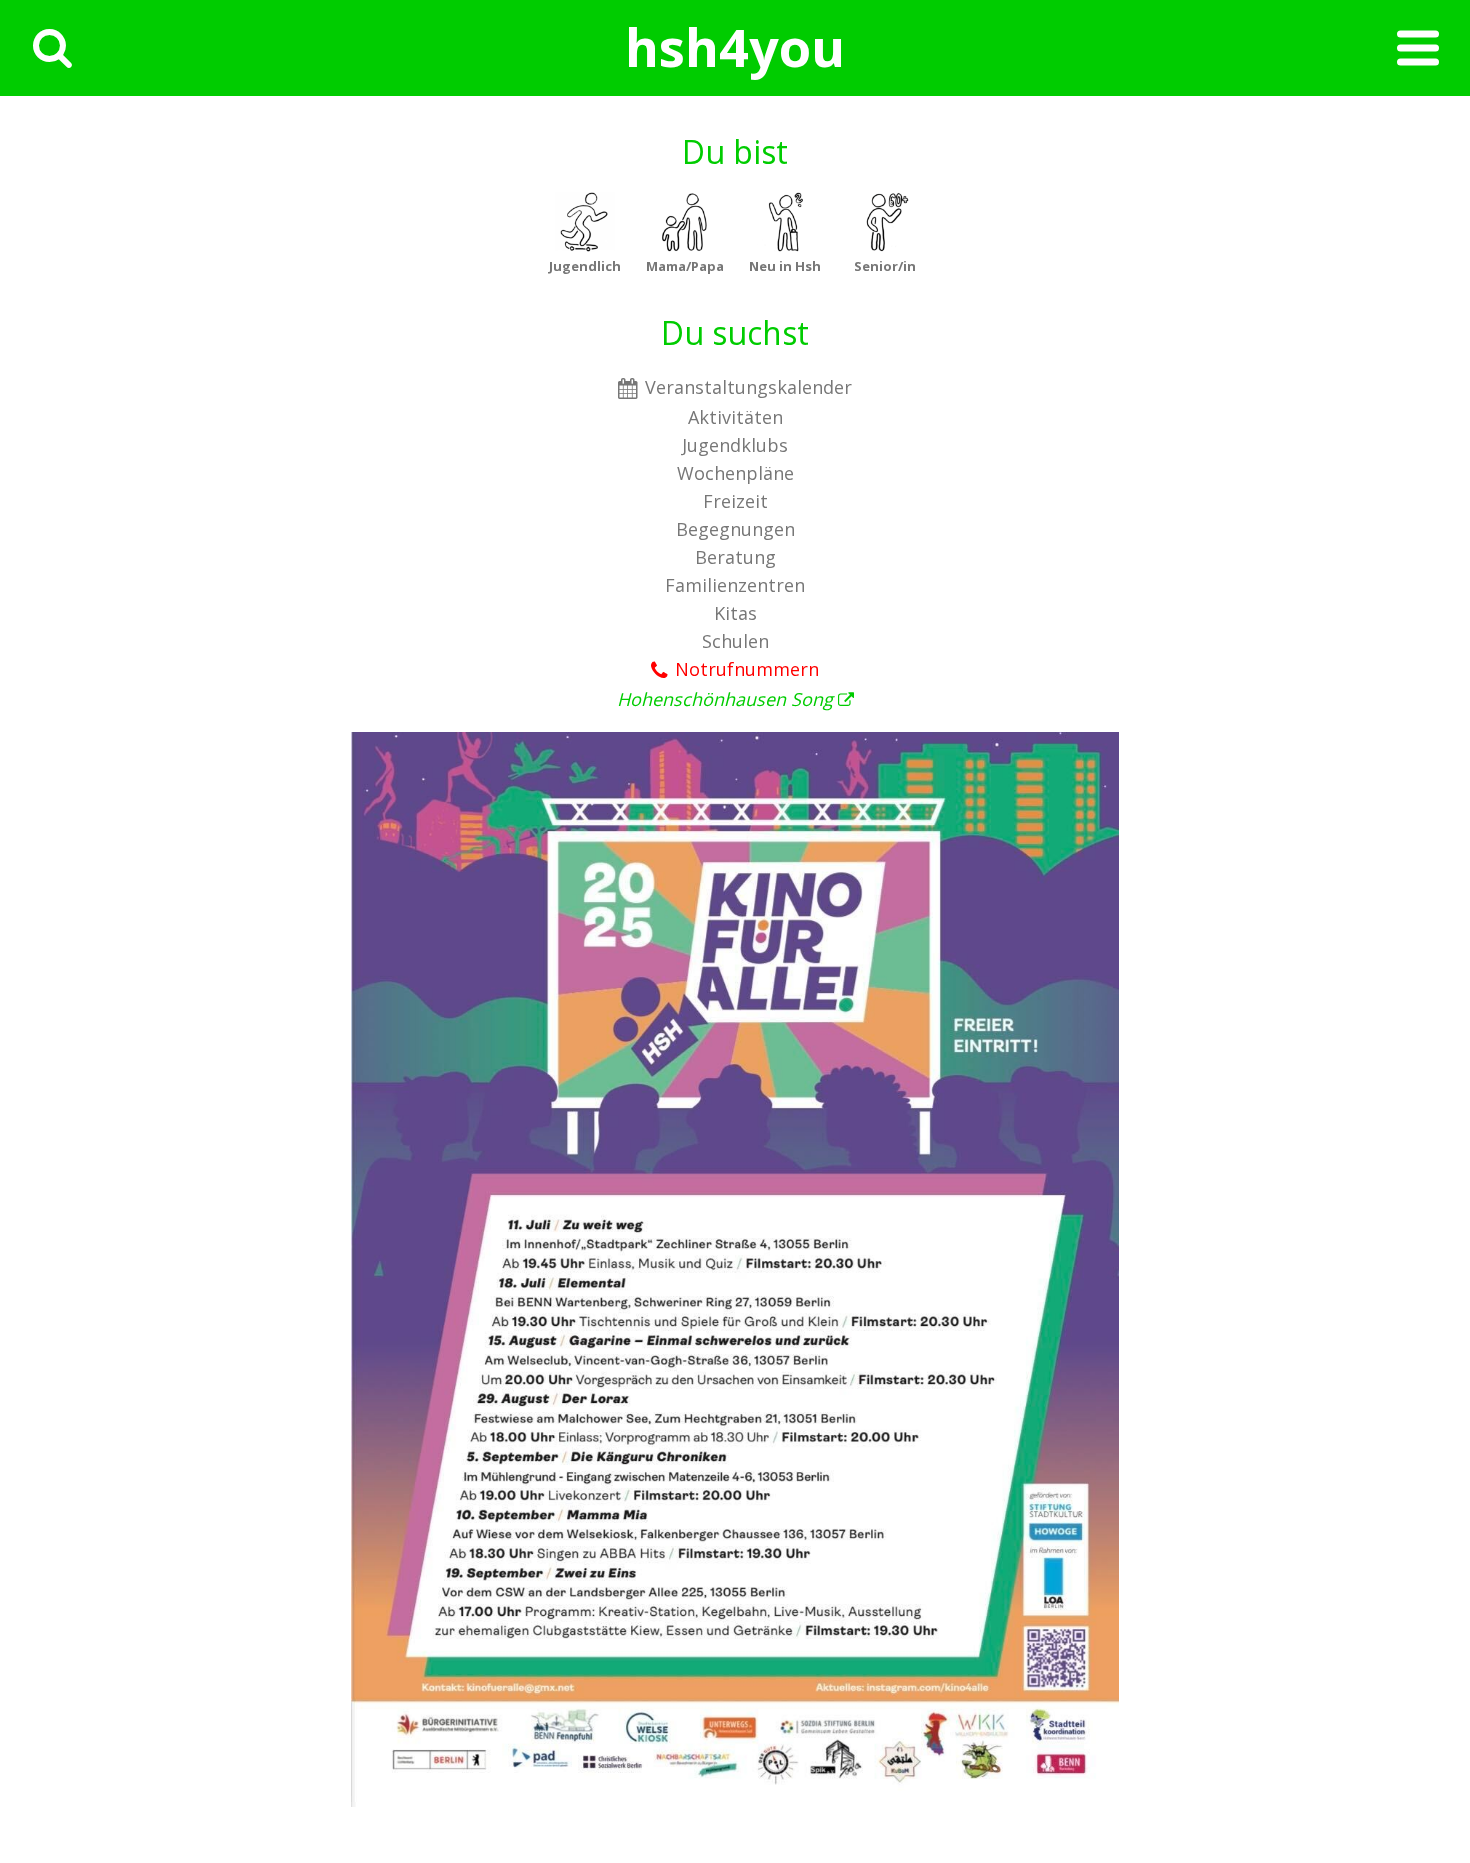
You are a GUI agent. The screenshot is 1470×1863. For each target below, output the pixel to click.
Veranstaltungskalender (748, 387)
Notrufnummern (747, 669)
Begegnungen (735, 529)
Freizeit (735, 501)
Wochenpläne (735, 473)
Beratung (735, 557)
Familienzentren (735, 585)
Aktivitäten (735, 417)
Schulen (735, 641)
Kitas (735, 613)
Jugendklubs (735, 445)
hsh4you (735, 46)
